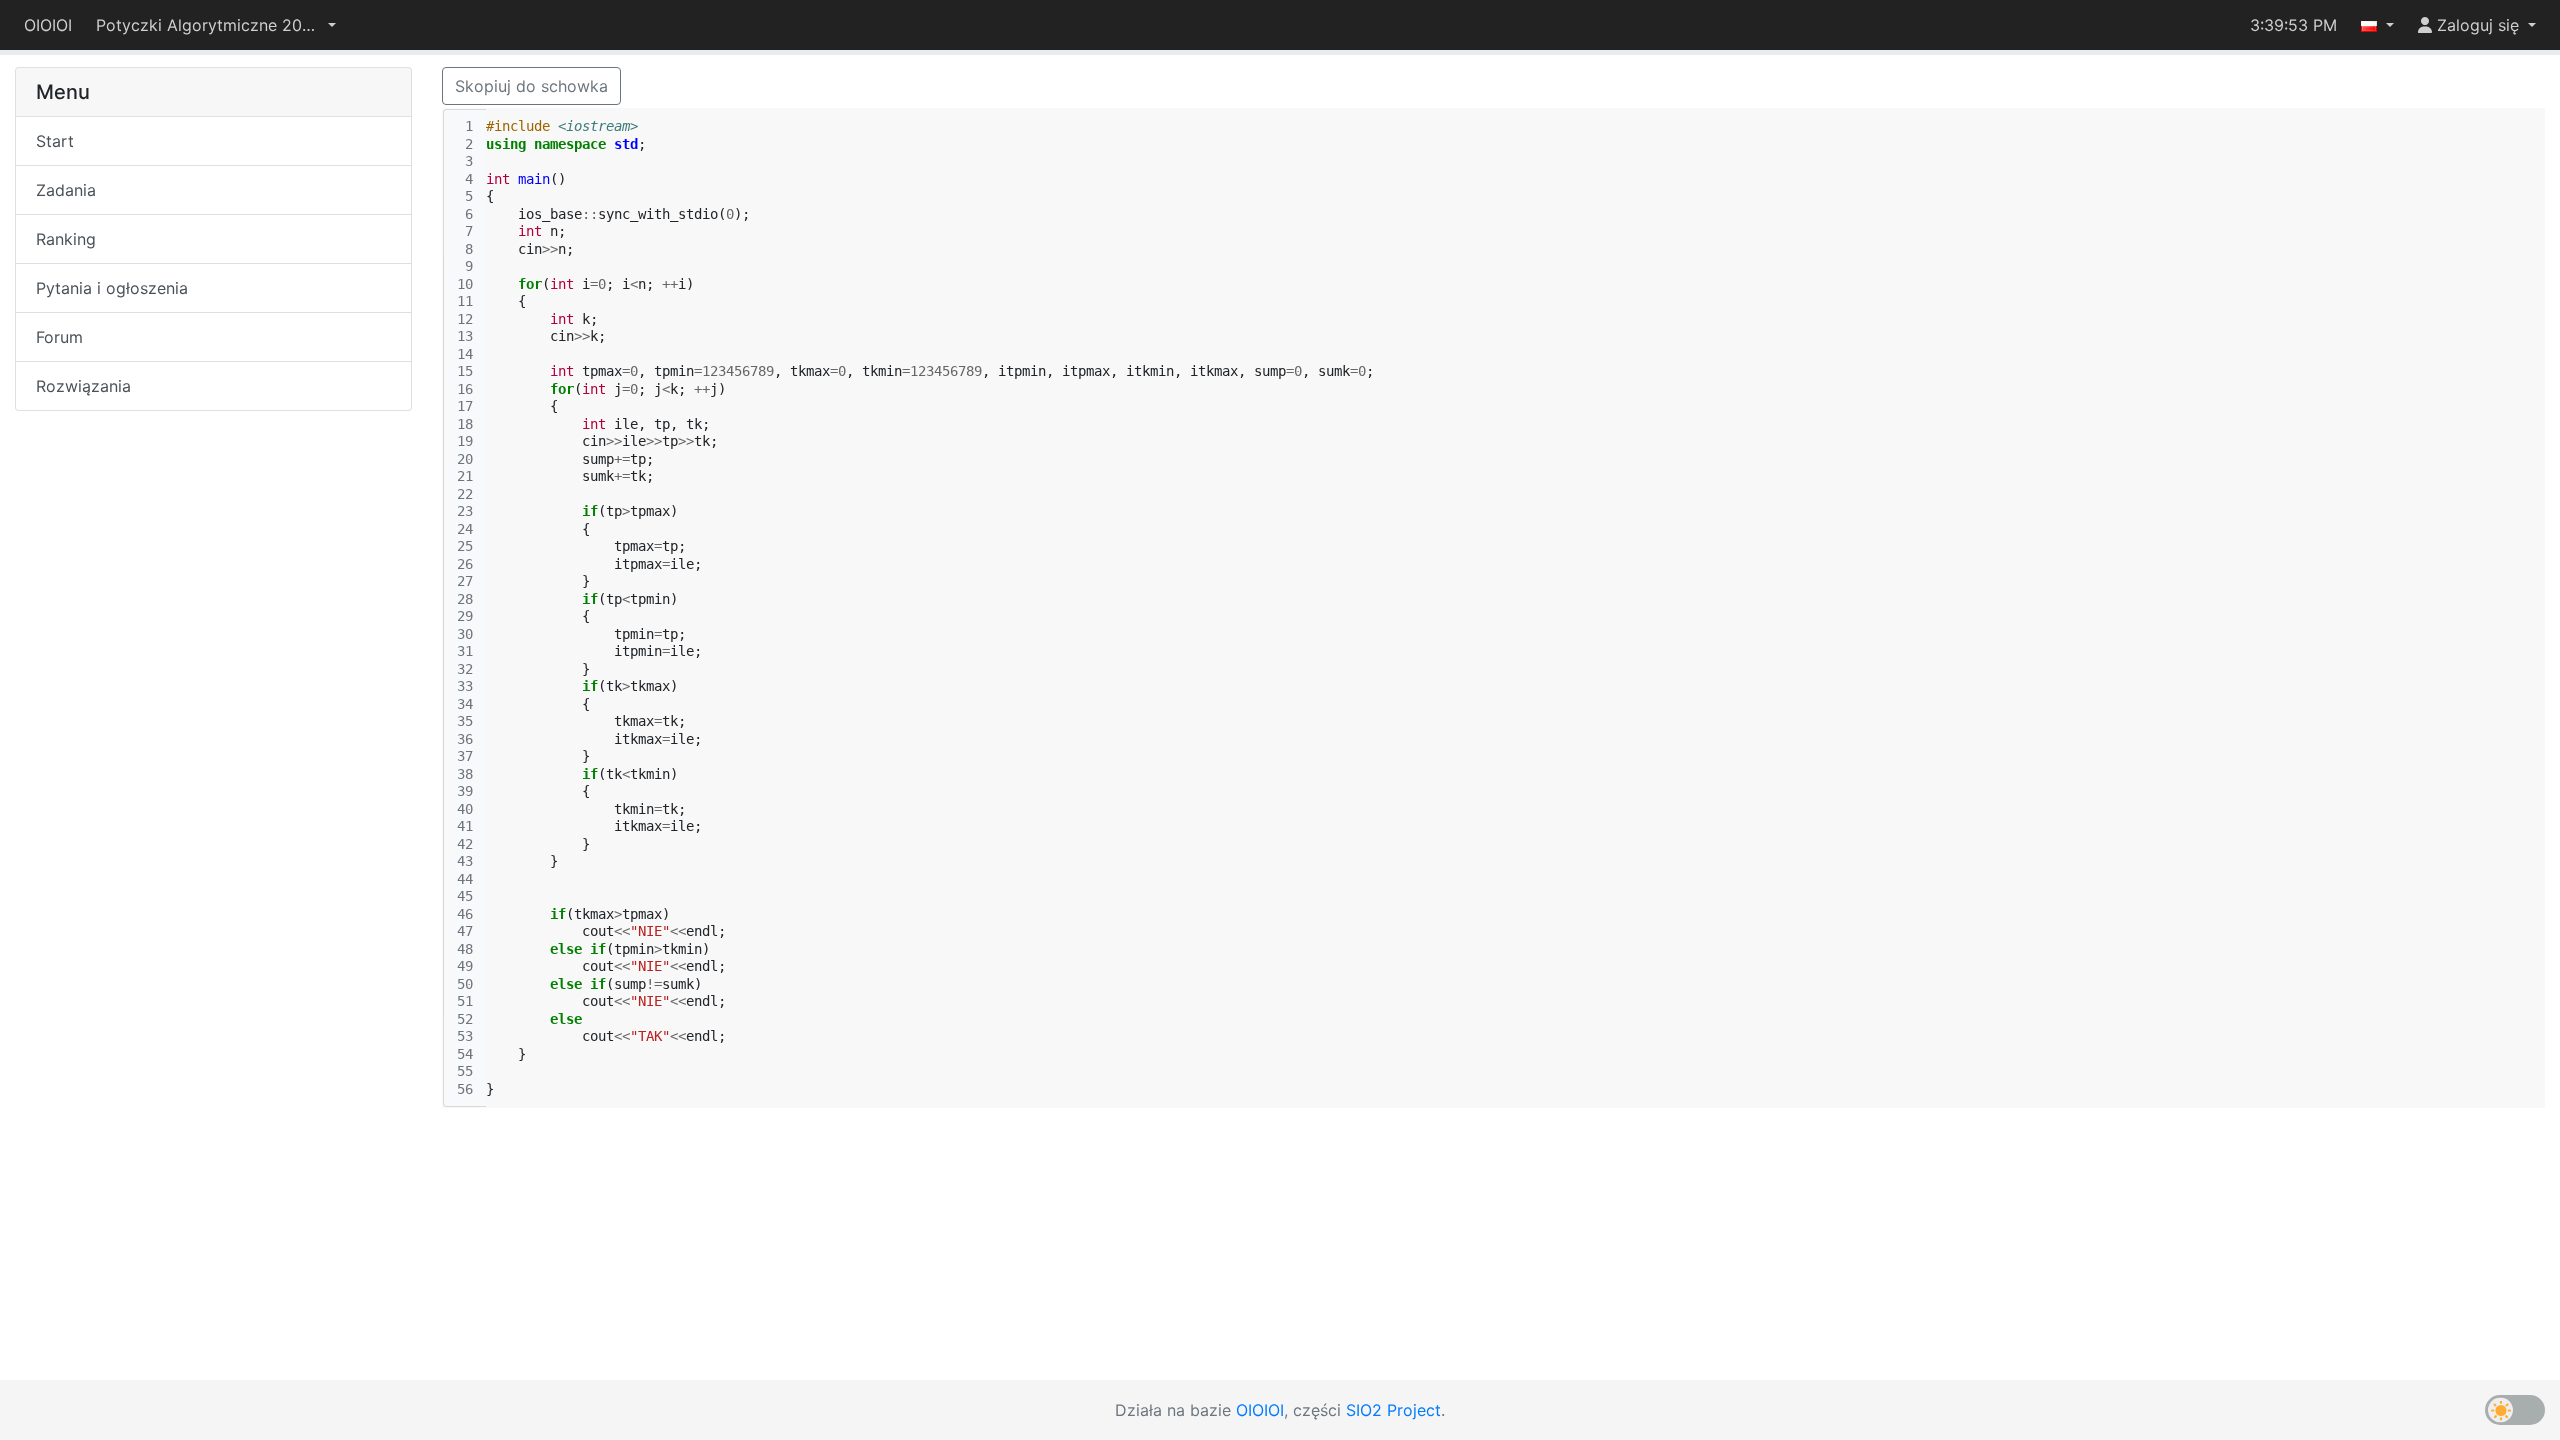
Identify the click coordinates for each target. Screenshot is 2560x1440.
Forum (59, 337)
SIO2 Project (1393, 1410)
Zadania (66, 190)
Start (55, 141)
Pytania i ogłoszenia (112, 288)
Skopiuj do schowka (531, 86)
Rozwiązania (83, 386)
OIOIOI (48, 25)
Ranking (66, 239)
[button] (216, 25)
